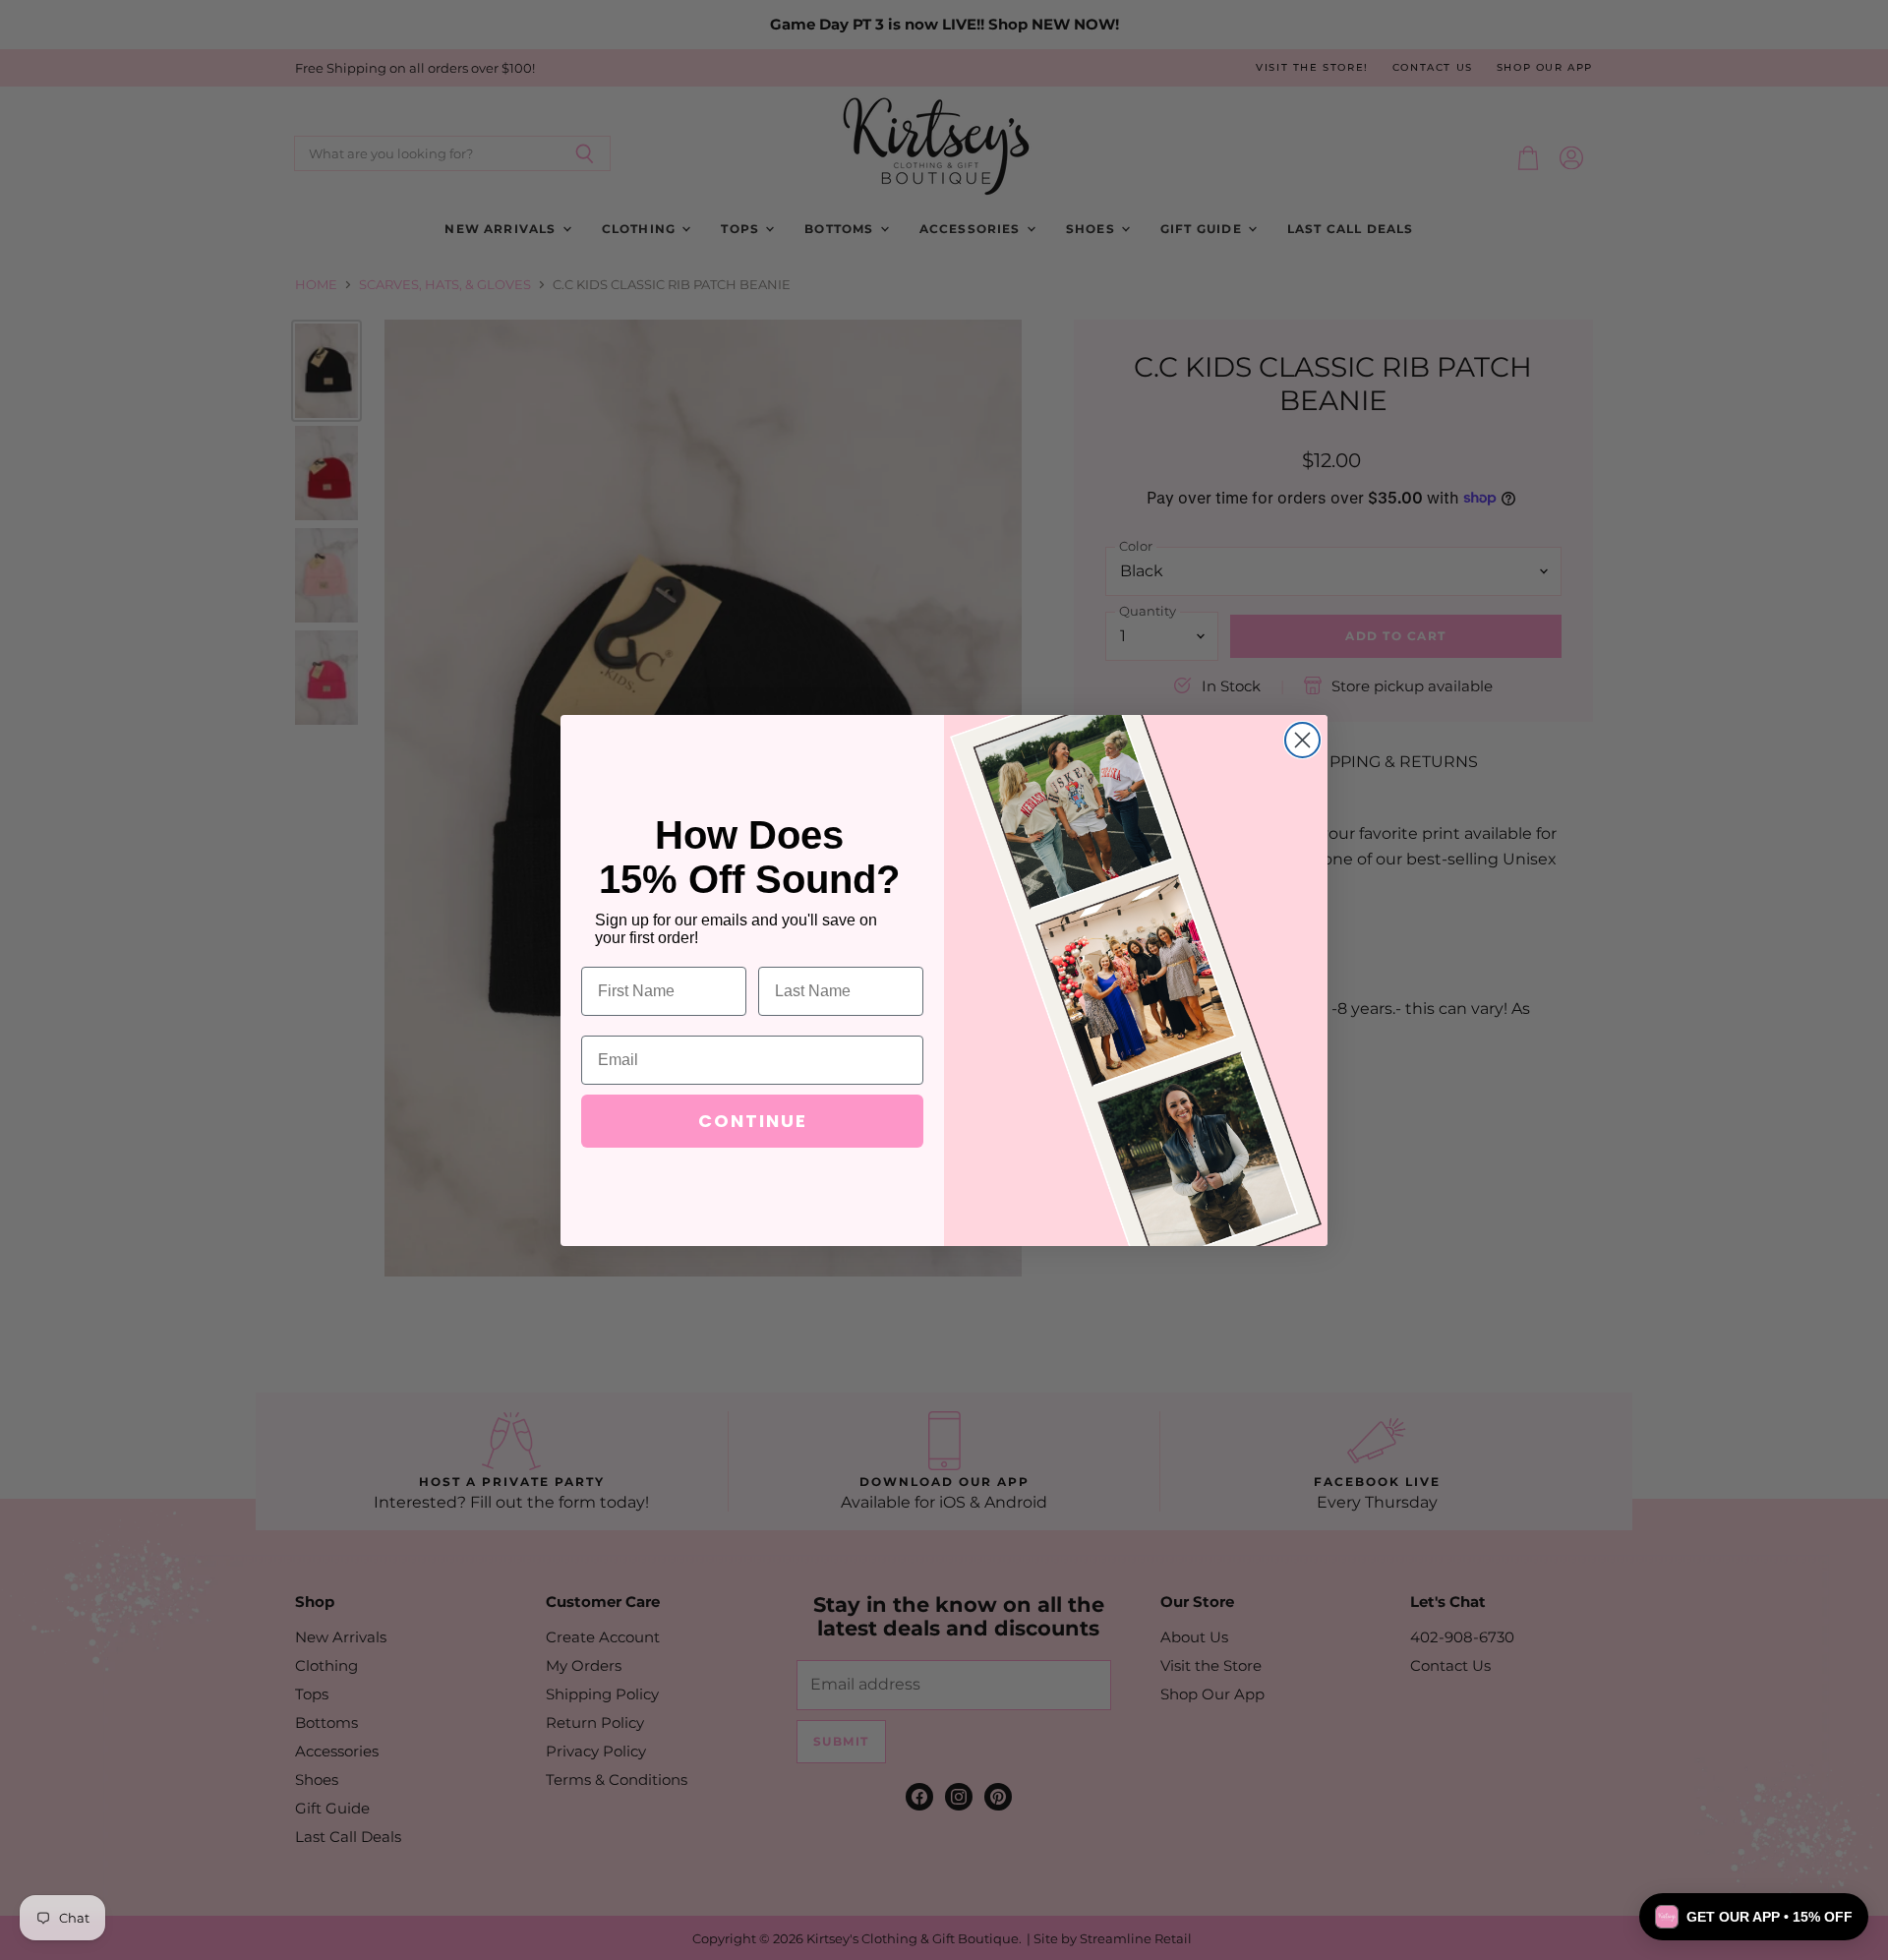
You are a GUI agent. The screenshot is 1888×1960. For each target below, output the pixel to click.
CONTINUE (753, 1121)
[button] (1754, 1917)
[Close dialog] (1302, 740)
